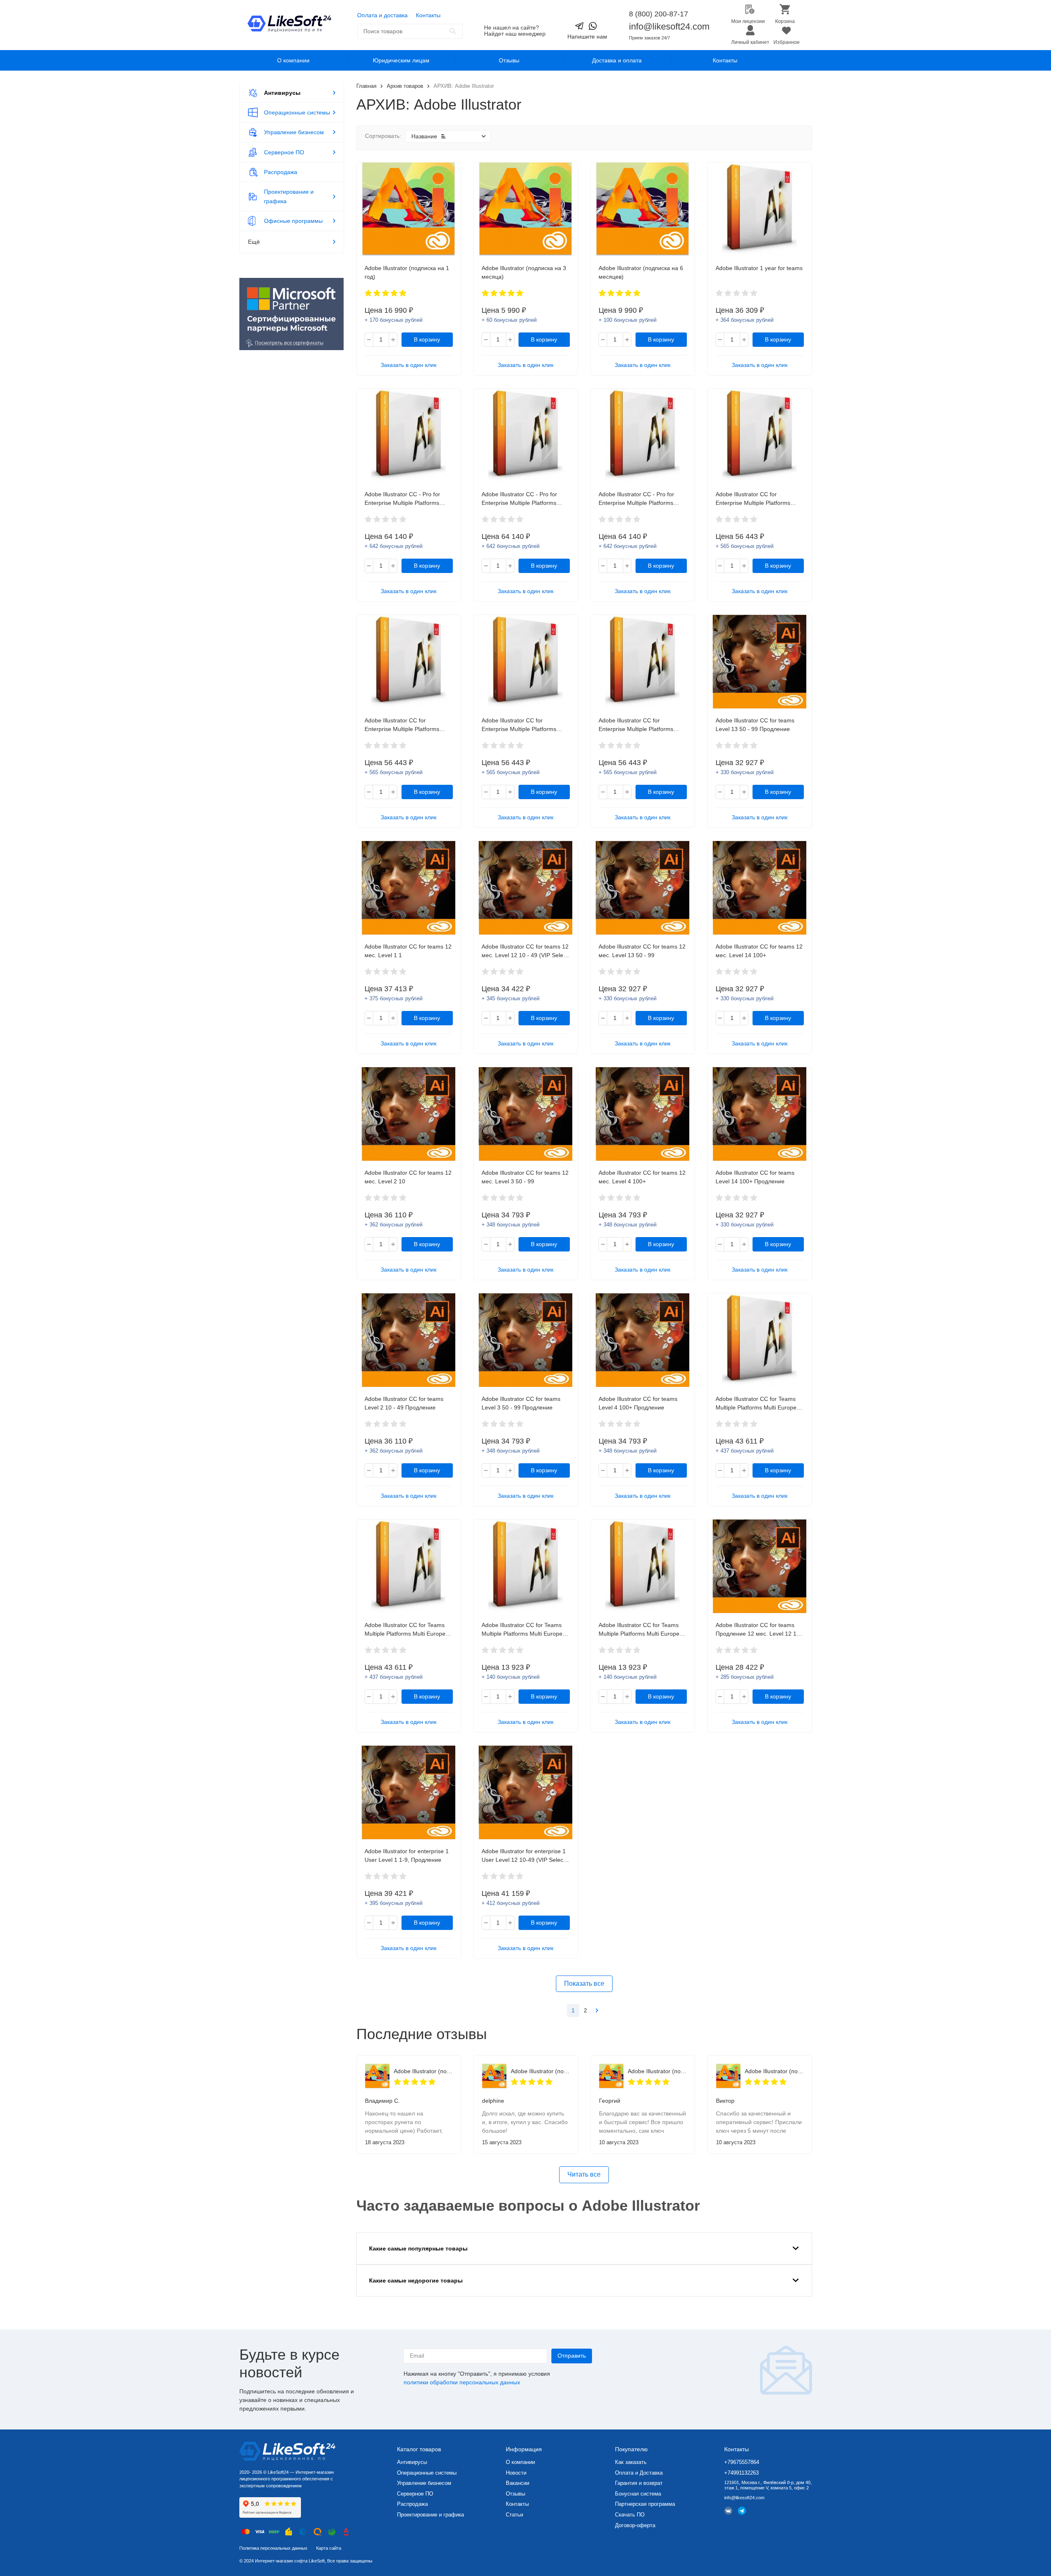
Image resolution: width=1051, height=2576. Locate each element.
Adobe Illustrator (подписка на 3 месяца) (774, 2071)
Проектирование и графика (430, 2515)
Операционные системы (427, 2473)
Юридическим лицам (401, 60)
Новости (516, 2473)
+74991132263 (741, 2473)
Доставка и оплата (617, 60)
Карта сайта (329, 2548)
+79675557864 (742, 2462)
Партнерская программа (645, 2504)
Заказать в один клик (408, 365)
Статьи (514, 2515)
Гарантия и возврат (639, 2483)
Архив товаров (405, 86)
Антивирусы (412, 2462)
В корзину (427, 339)
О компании (293, 60)
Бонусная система (638, 2494)
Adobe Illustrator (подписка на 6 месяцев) (423, 2071)
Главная (366, 86)
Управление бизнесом (424, 2483)
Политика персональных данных (273, 2548)
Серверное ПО (415, 2494)
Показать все (584, 1984)
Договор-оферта (635, 2525)
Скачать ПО (630, 2515)
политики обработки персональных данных (462, 2382)
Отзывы (509, 60)
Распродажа (412, 2504)
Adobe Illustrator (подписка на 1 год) (540, 2071)
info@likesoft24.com (669, 26)
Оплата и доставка (382, 15)
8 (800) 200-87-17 (659, 14)
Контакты (428, 15)
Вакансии (517, 2483)
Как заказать (631, 2462)
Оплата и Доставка (639, 2473)
